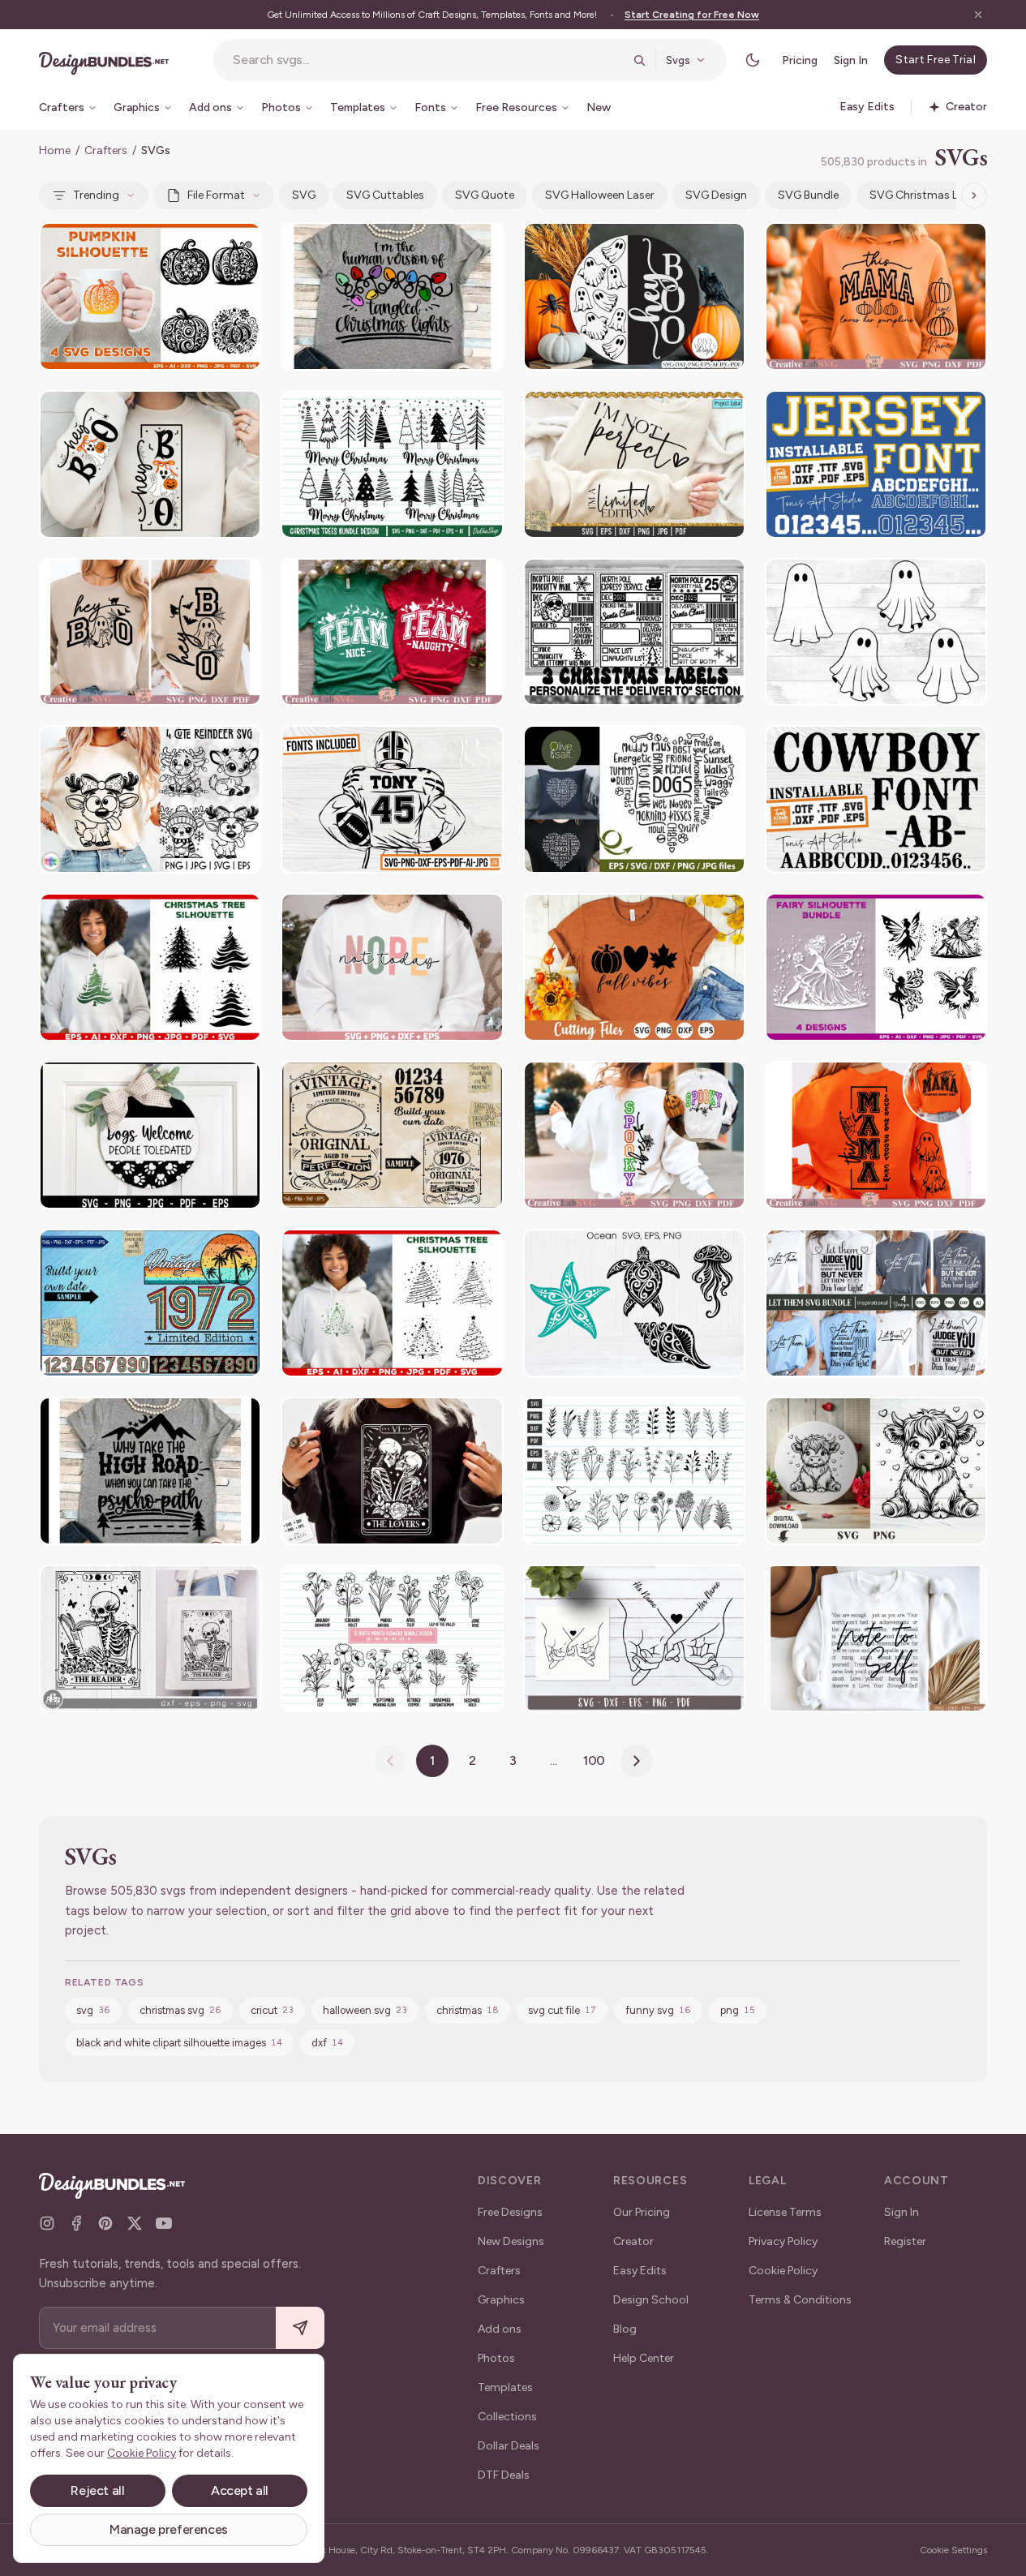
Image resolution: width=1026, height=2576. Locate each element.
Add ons (500, 2329)
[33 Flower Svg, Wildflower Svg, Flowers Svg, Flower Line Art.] (634, 1471)
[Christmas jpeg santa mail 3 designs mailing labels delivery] (634, 632)
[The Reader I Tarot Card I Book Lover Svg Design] (150, 1639)
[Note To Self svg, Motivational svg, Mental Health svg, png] (876, 1639)
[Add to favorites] (238, 245)
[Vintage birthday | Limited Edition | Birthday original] (392, 1135)
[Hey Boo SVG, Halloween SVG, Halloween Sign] (150, 632)
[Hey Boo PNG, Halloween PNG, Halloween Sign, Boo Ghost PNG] (150, 464)
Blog (625, 2329)
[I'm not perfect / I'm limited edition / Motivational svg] (634, 464)
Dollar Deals (509, 2446)
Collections (507, 2417)
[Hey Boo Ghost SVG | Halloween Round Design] (634, 296)
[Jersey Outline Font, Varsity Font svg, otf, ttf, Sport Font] (876, 464)
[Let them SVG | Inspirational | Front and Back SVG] (876, 1303)
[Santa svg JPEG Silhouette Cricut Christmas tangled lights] (392, 296)
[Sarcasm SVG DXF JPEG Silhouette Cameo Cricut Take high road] (150, 1471)
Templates (505, 2387)
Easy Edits (640, 2271)
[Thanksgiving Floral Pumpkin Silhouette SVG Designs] (150, 296)
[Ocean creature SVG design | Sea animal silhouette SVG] (634, 1303)
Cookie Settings (953, 2550)
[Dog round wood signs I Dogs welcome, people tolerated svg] (150, 1135)
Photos (496, 2358)
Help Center (644, 2358)
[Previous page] (390, 1761)
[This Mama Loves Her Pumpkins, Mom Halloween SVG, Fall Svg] (876, 296)
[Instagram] (47, 2223)
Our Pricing (642, 2212)
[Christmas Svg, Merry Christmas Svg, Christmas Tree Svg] (392, 464)
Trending (96, 195)
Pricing (800, 60)
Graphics (501, 2300)
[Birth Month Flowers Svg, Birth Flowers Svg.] (392, 1639)
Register (905, 2241)
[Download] (204, 245)
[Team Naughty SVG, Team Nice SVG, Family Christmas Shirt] (392, 632)
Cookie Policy (783, 2271)
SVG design (716, 195)
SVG (304, 195)
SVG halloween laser (600, 195)
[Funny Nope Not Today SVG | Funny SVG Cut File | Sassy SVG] (392, 967)
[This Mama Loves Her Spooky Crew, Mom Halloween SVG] (876, 1135)
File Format (216, 195)
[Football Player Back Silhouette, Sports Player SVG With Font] (392, 799)
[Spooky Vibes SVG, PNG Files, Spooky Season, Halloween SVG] (634, 1135)
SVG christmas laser (925, 195)
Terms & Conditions (800, 2300)
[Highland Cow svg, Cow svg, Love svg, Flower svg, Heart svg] (876, 1471)
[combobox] (428, 60)
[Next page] (637, 1761)
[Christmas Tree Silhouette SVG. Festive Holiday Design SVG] (150, 967)
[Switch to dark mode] (753, 60)
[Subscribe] (300, 2328)
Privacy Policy (783, 2241)
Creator (633, 2241)
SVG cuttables (385, 195)
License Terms (785, 2212)
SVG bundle (808, 195)
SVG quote (485, 195)
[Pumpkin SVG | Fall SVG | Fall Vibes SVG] (634, 967)
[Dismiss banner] (978, 15)
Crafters (106, 150)
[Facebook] (76, 2223)
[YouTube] (164, 2223)
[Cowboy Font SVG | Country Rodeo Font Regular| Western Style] (876, 799)
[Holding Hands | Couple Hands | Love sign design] (634, 1639)
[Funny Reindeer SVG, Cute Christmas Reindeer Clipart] (150, 799)
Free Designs (510, 2212)
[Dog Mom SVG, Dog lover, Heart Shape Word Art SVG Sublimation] (634, 799)
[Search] (639, 60)
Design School (651, 2300)
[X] (135, 2223)
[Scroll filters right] (974, 195)
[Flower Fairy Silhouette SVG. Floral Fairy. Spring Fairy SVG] (876, 967)
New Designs (511, 2241)
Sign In (851, 60)
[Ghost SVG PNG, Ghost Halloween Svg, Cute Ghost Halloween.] (876, 632)
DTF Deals (504, 2475)
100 (595, 1760)
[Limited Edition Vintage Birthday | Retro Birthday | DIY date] (150, 1303)
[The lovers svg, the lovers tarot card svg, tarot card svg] (392, 1471)
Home (55, 150)
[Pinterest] (105, 2223)
